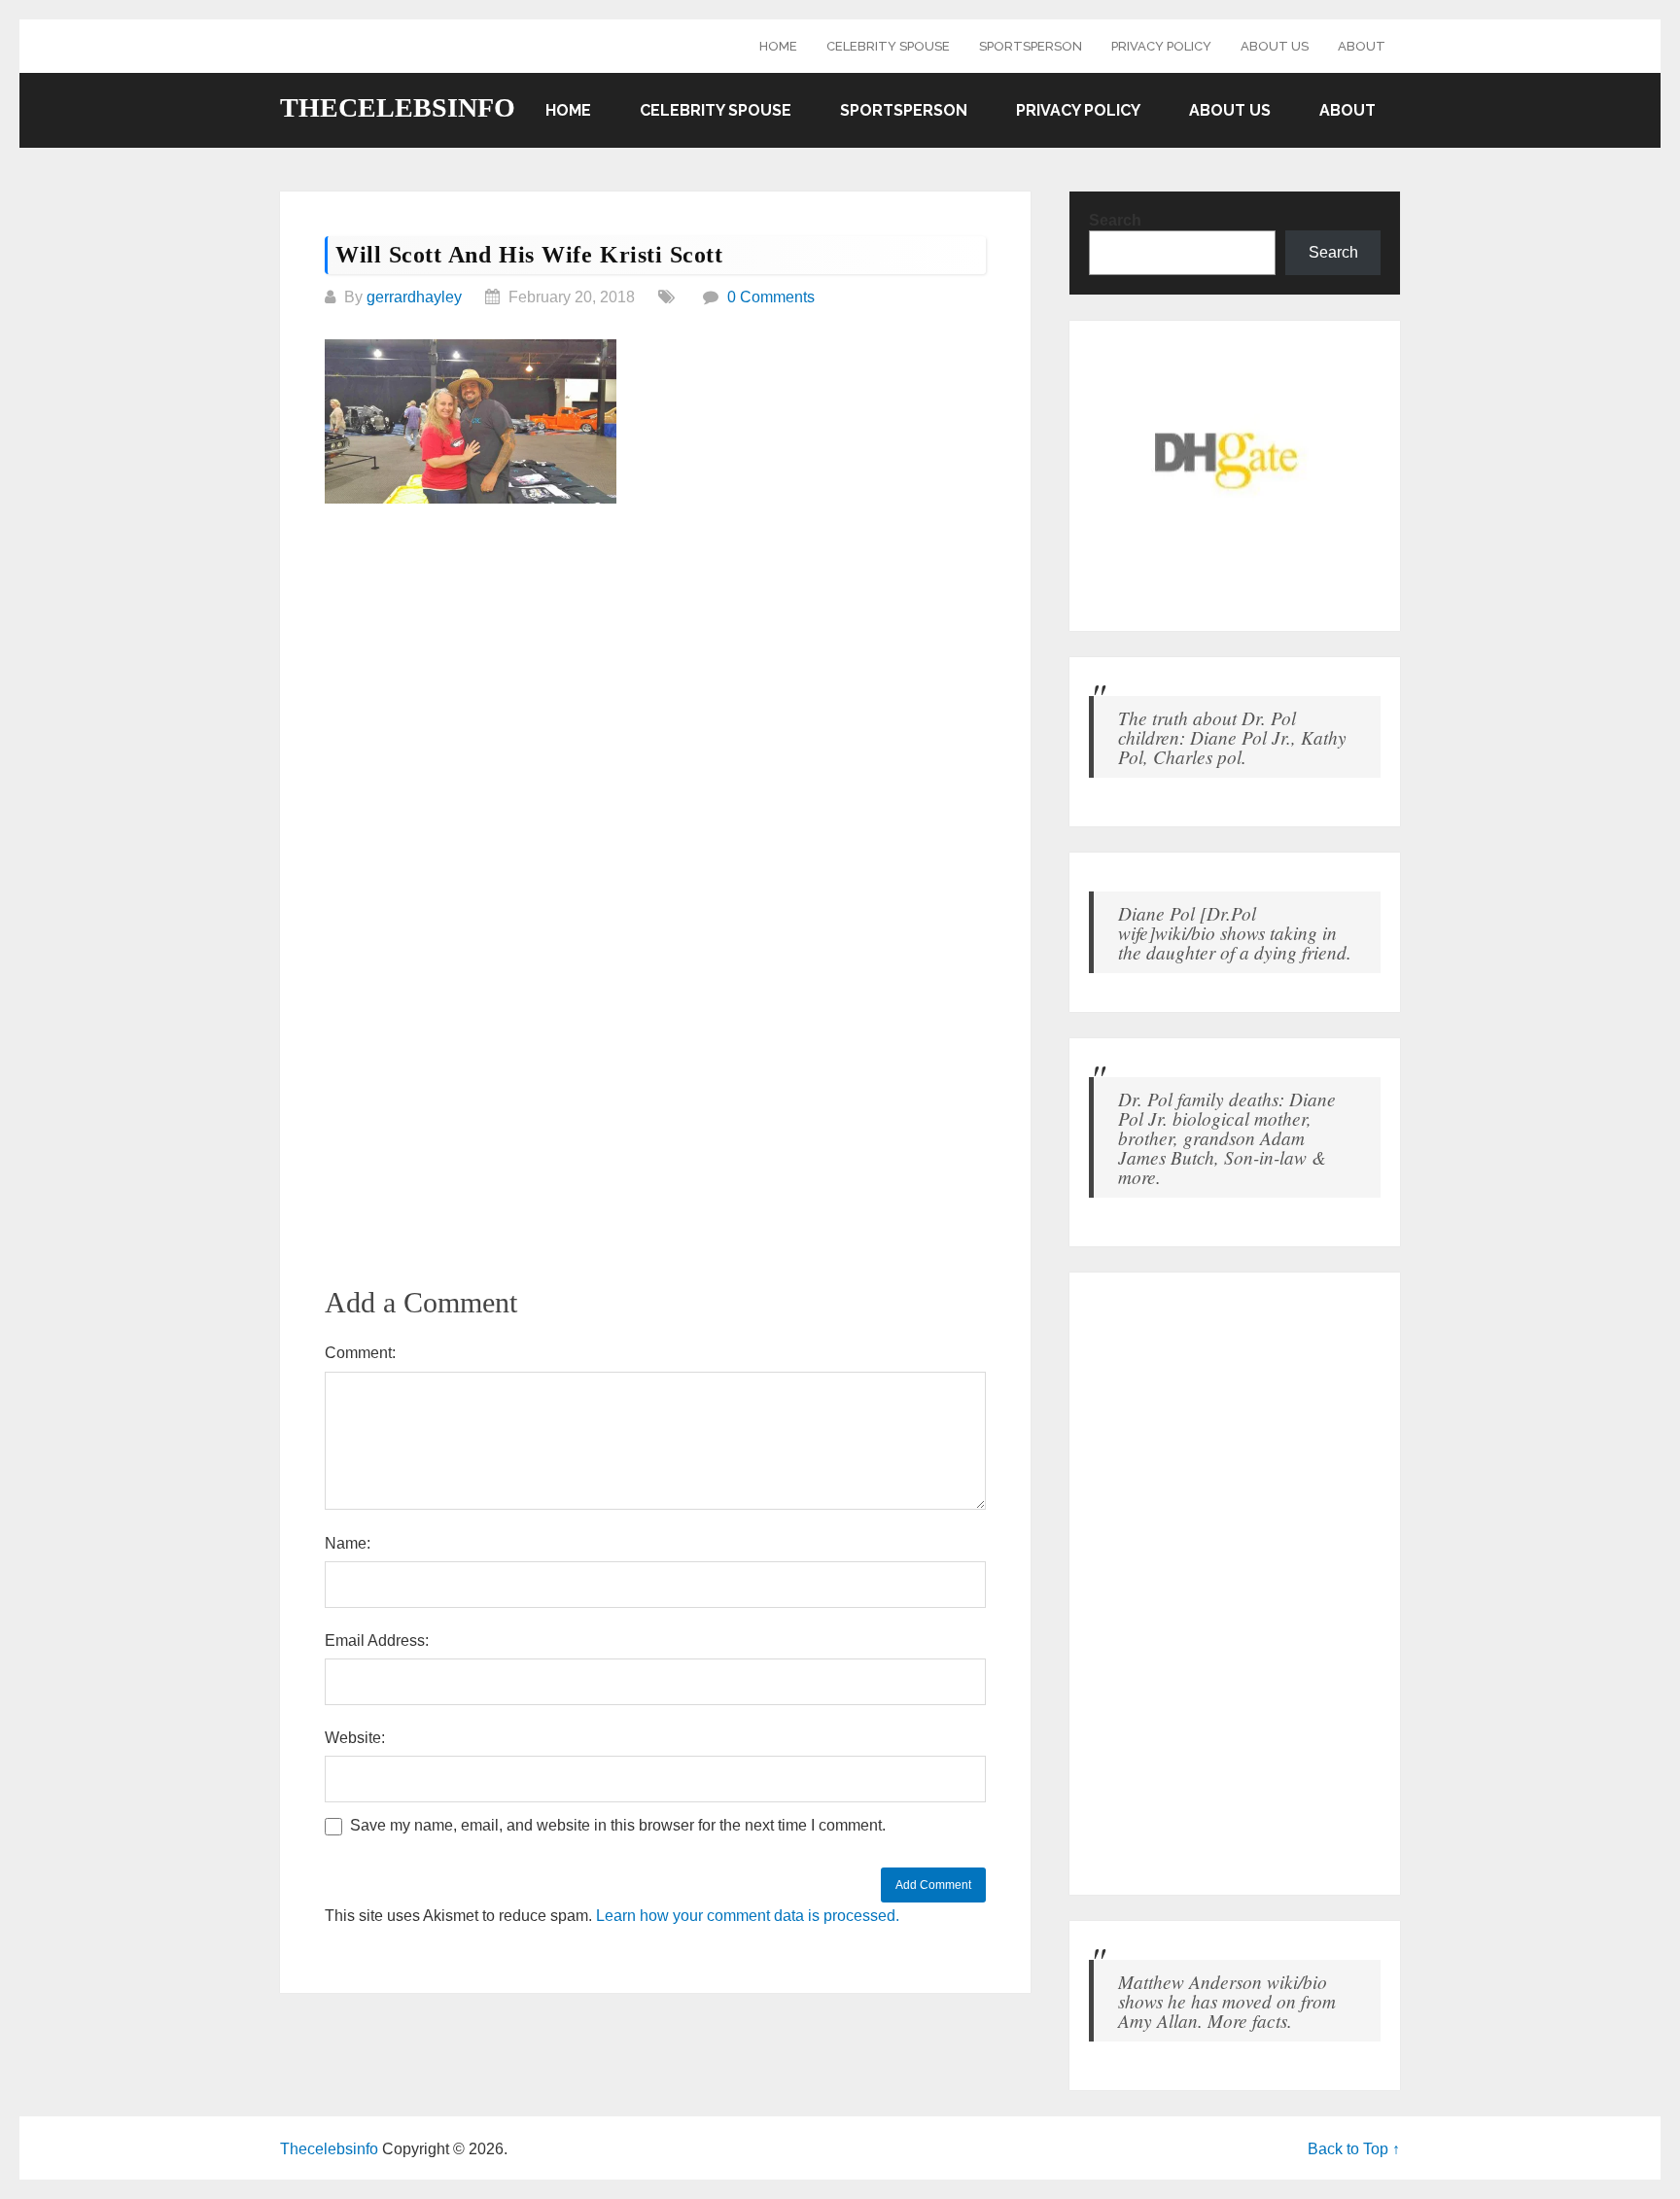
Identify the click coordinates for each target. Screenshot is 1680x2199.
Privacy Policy (1161, 46)
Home (778, 46)
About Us (1275, 46)
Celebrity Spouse (888, 46)
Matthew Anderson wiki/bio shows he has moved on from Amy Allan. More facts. (1227, 2001)
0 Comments (771, 297)
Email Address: (377, 1641)
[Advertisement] (655, 667)
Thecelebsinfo (398, 108)
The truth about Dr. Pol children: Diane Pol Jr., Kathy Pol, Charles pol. (1232, 737)
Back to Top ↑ (1354, 2149)
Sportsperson (1031, 46)
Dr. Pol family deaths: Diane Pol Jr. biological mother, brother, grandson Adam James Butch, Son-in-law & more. (1227, 1137)
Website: (355, 1738)
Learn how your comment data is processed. (748, 1916)
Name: (348, 1543)
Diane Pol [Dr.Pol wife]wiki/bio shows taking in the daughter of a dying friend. (1235, 932)
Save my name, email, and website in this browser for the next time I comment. (618, 1825)
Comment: (360, 1353)
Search (1115, 220)
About (1362, 46)
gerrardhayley (414, 297)
